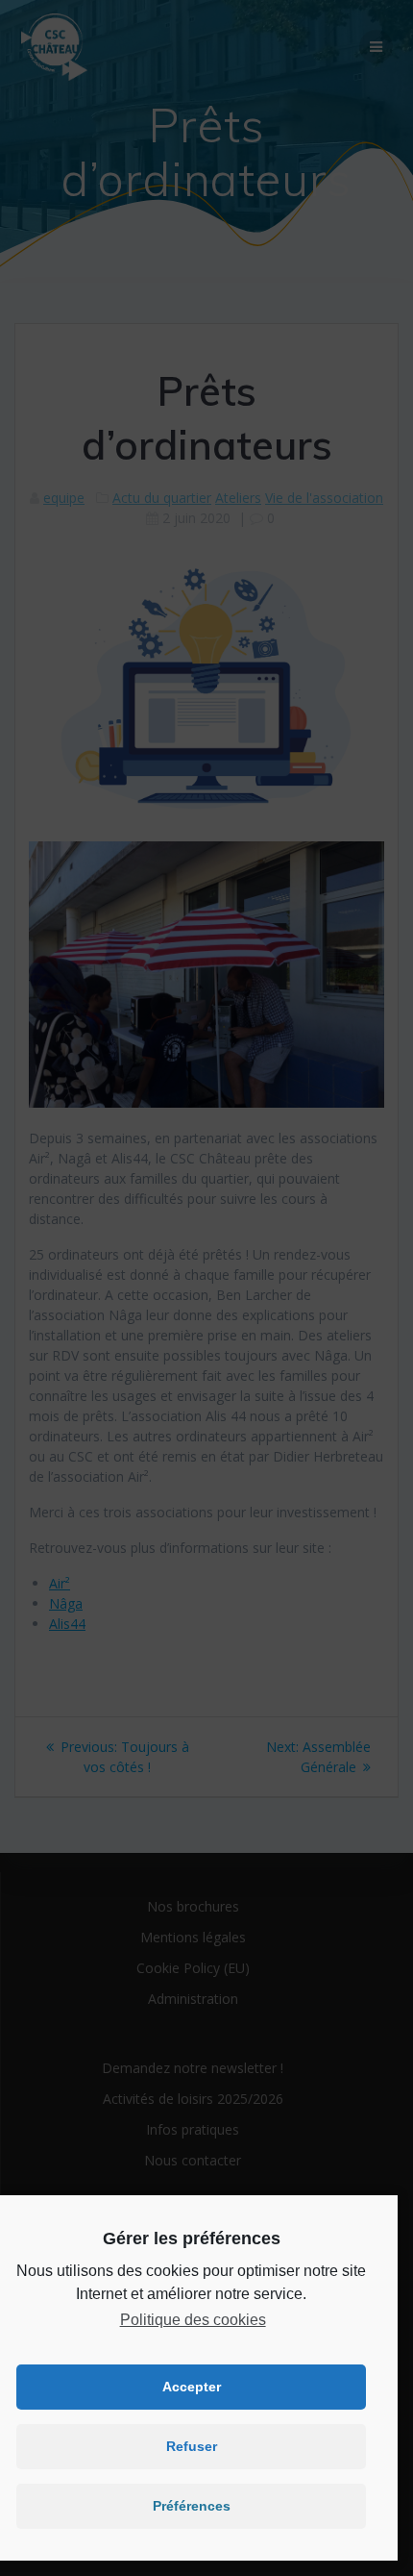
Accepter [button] (192, 2387)
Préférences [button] (192, 2506)
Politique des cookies (193, 2320)
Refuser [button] (192, 2446)
